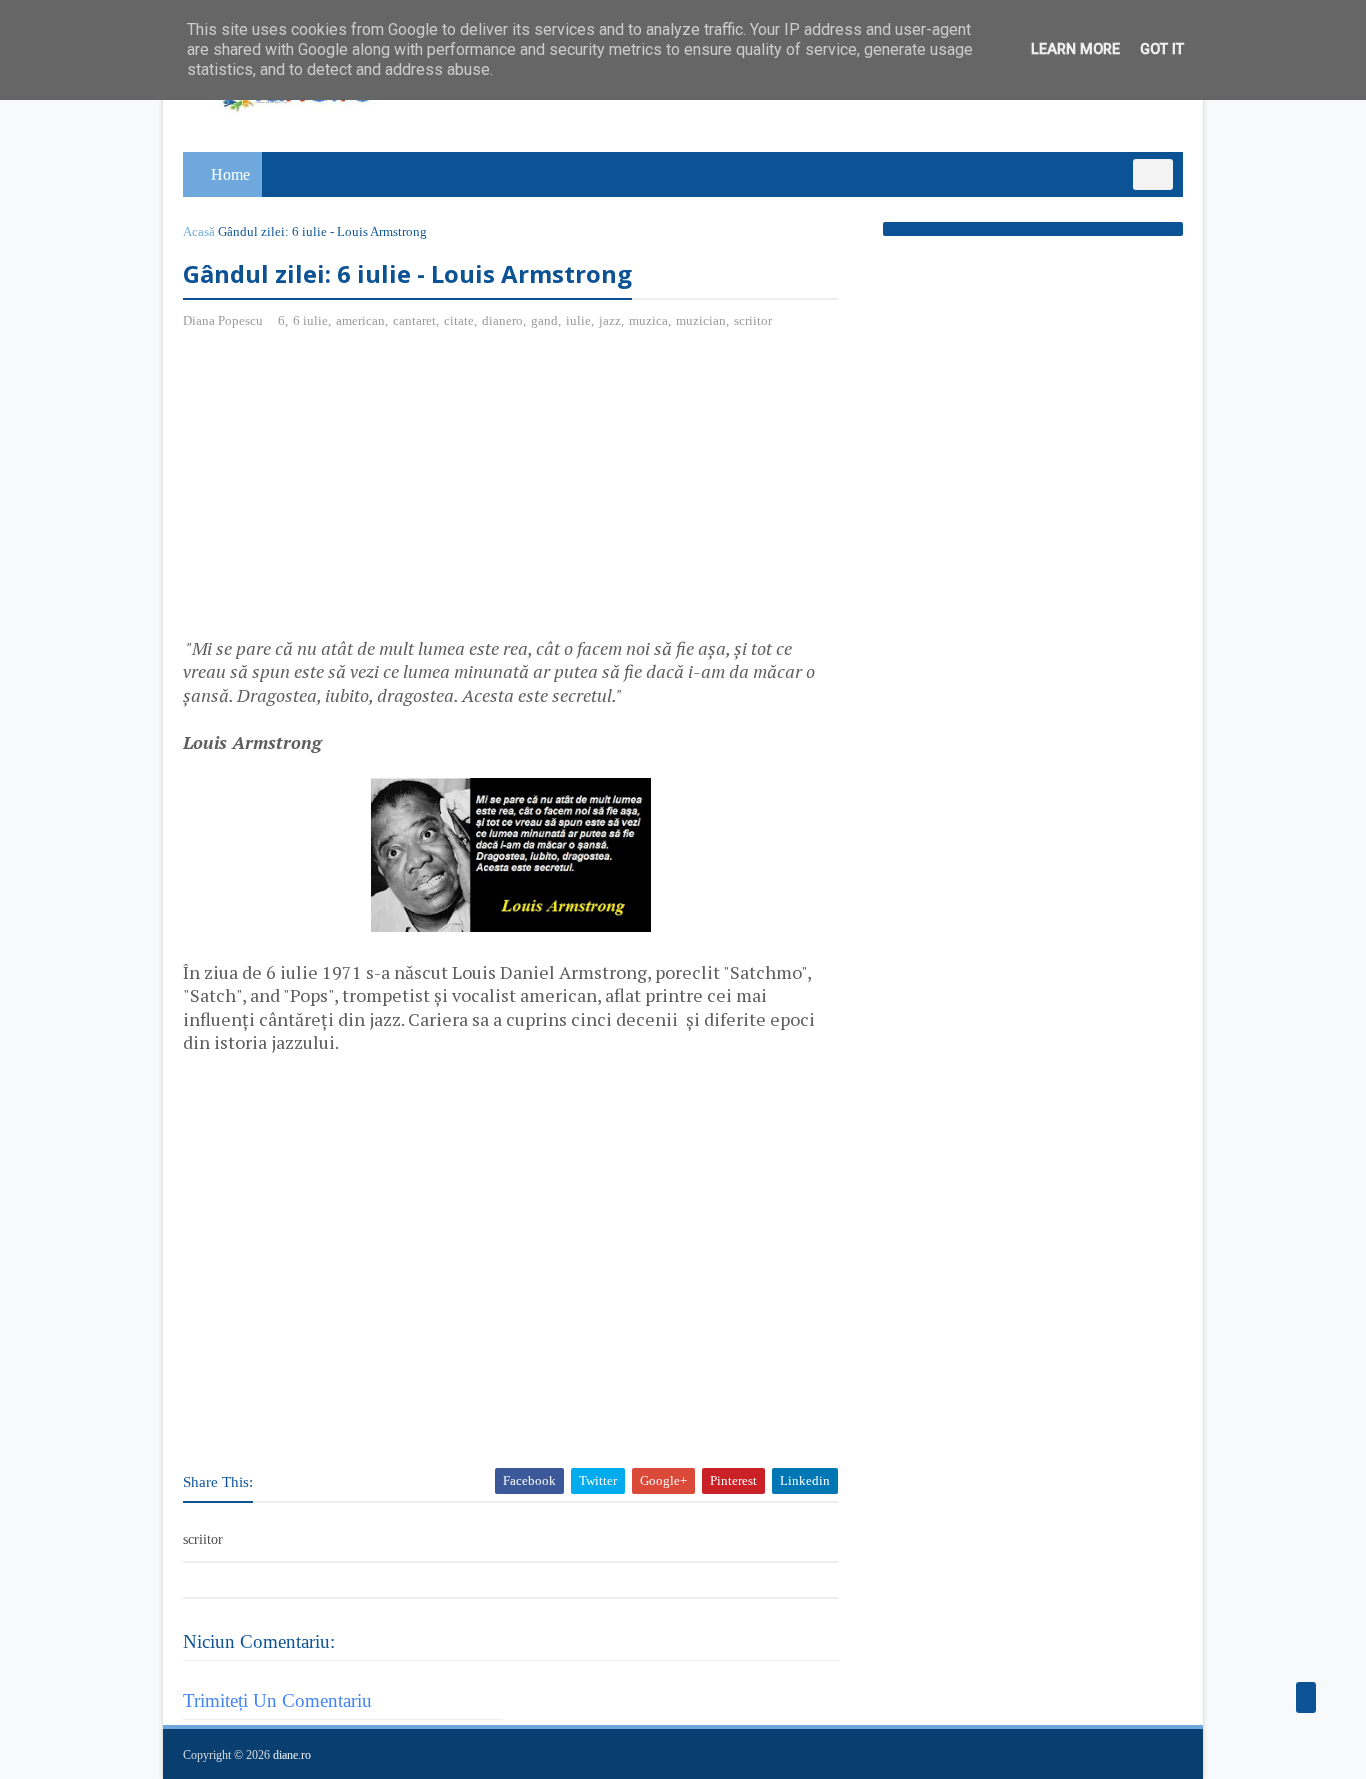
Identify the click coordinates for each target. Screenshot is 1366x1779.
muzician (701, 320)
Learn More (1075, 49)
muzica (648, 320)
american (360, 320)
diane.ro (292, 1755)
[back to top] (1306, 1697)
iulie (578, 320)
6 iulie (310, 320)
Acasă (199, 231)
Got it (1162, 49)
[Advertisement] (351, 491)
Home (230, 174)
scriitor (753, 320)
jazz (610, 320)
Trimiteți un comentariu (277, 1700)
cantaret (414, 320)
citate (459, 320)
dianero (502, 320)
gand (544, 320)
